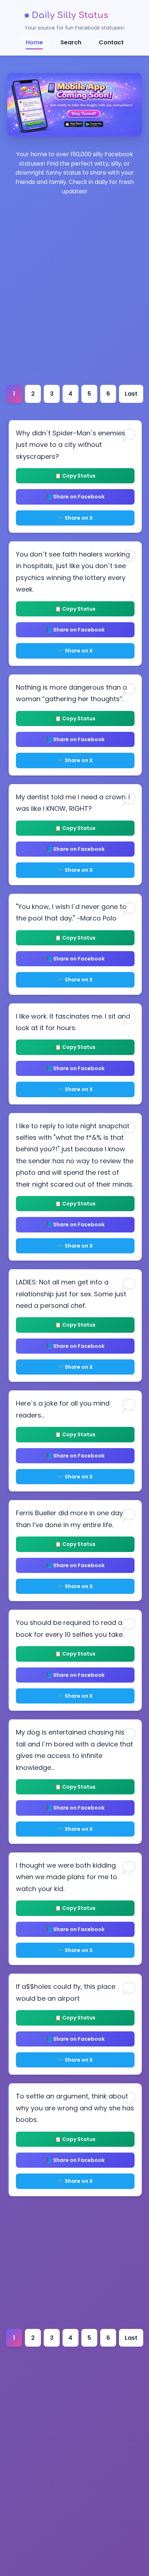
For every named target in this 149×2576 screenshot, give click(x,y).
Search (71, 42)
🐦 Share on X (75, 518)
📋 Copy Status (75, 476)
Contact (111, 42)
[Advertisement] (74, 314)
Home (34, 42)
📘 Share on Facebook (75, 497)
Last (131, 394)
